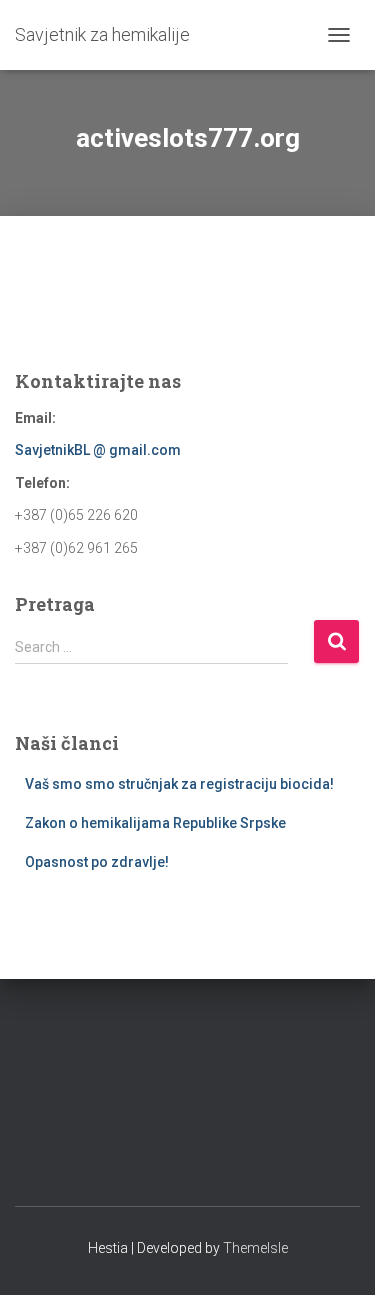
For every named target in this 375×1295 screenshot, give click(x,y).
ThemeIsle (255, 1248)
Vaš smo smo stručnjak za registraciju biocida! (179, 784)
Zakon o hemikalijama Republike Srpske (155, 823)
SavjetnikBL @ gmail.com (98, 450)
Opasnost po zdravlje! (97, 862)
